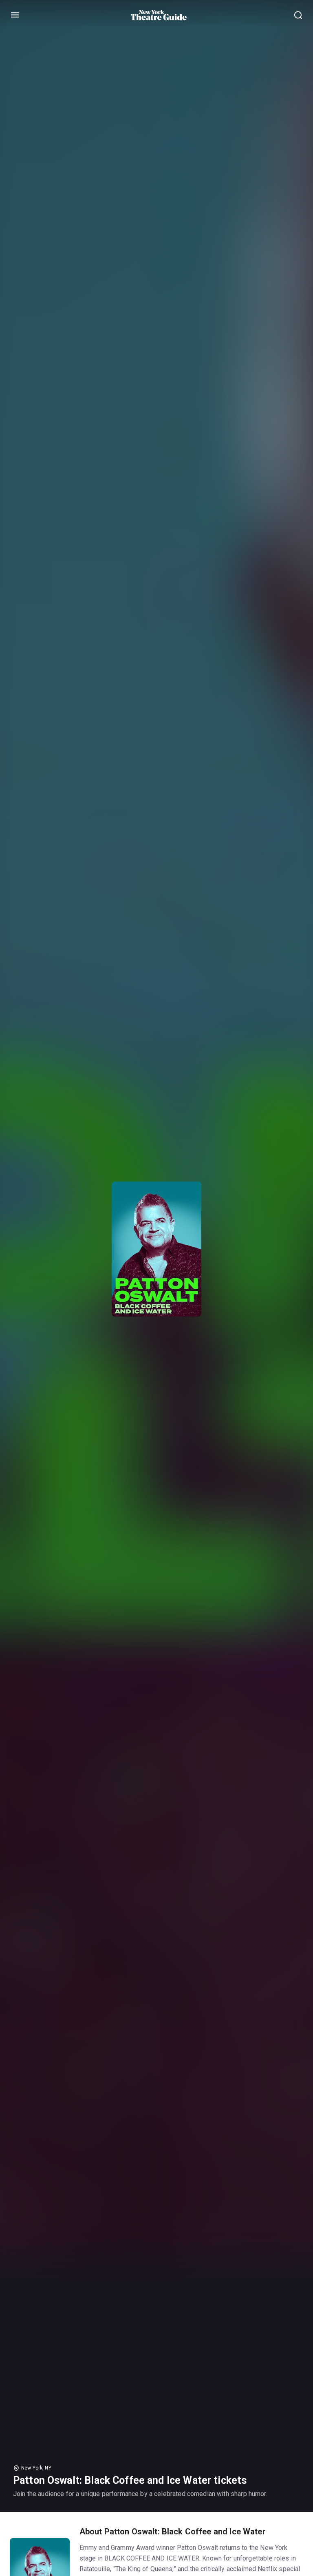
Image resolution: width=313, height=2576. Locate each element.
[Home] (159, 15)
